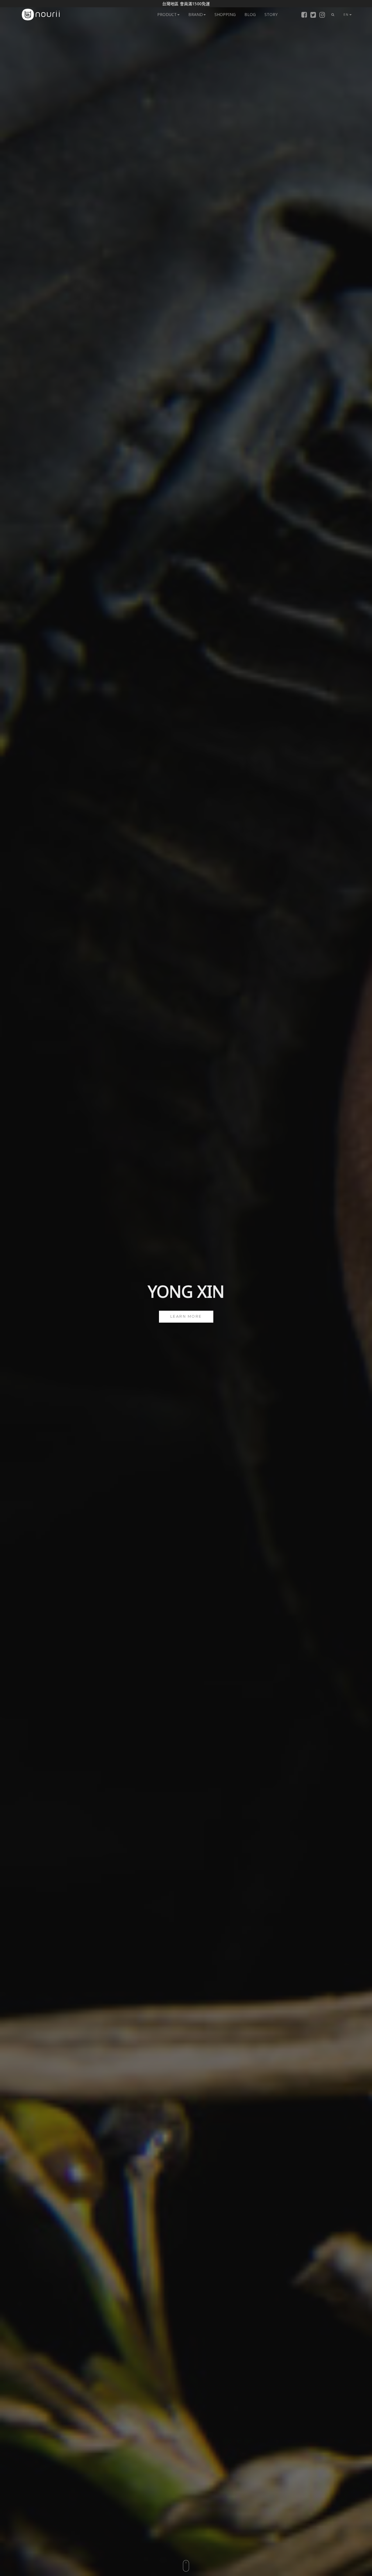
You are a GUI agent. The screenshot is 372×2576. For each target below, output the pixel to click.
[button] (333, 15)
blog (250, 14)
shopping (225, 14)
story (271, 14)
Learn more (186, 1316)
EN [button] (346, 14)
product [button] (167, 14)
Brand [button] (196, 14)
